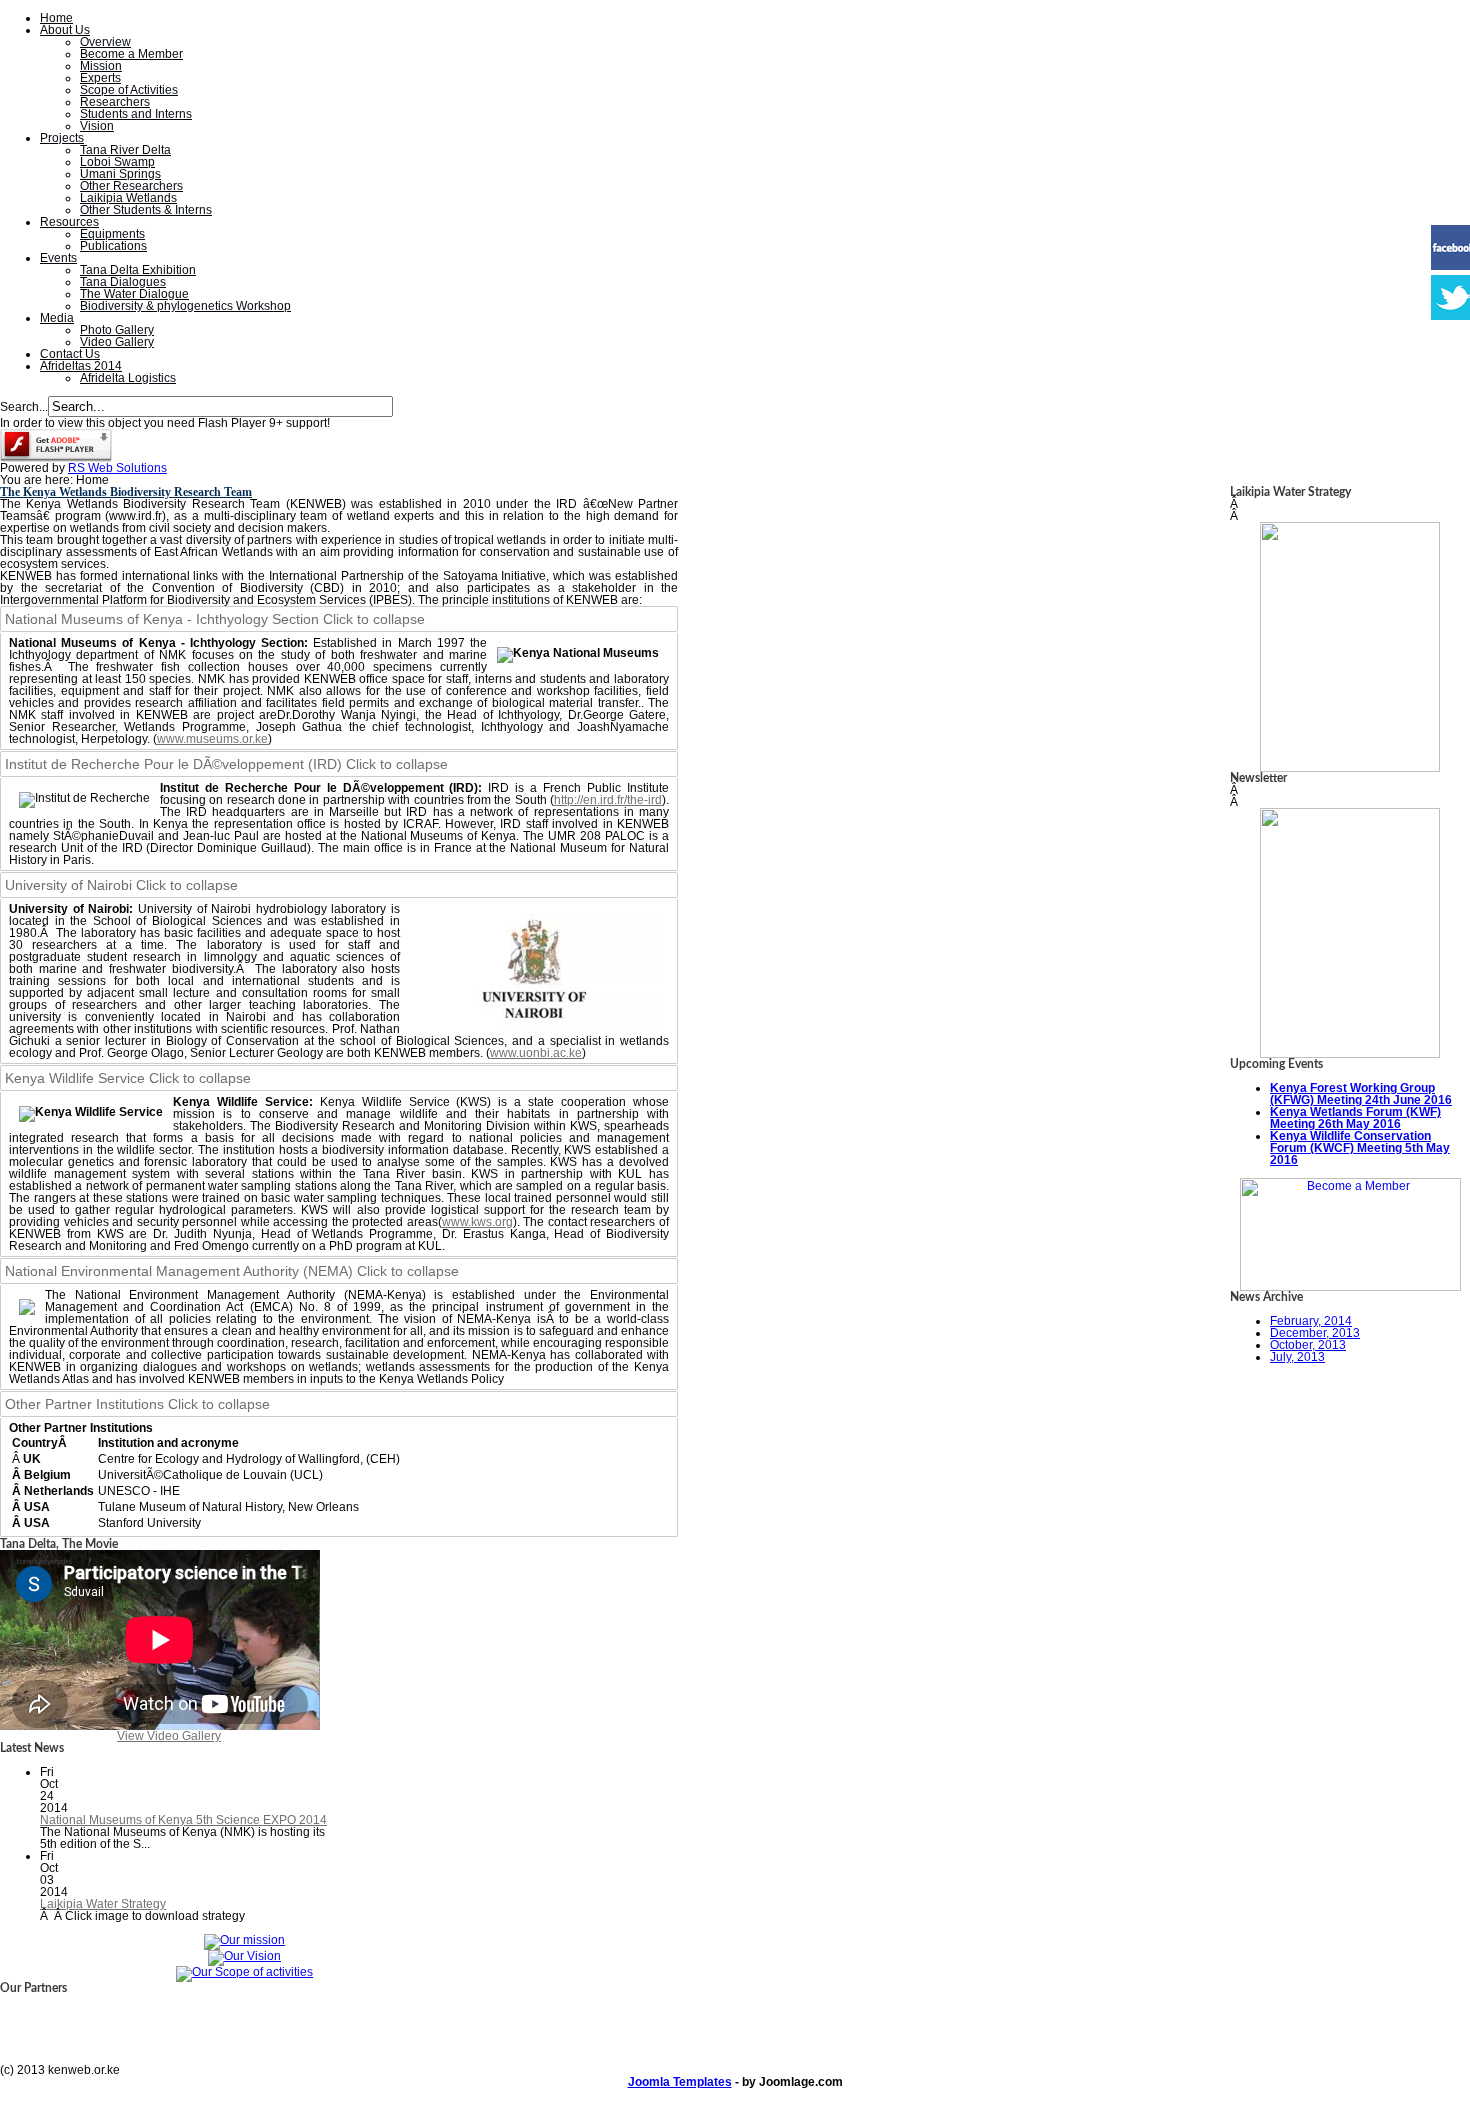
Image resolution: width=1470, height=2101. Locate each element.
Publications (113, 246)
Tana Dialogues (123, 282)
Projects (62, 138)
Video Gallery (117, 342)
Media (57, 318)
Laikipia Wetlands (128, 198)
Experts (100, 78)
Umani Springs (120, 174)
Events (58, 258)
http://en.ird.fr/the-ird (608, 800)
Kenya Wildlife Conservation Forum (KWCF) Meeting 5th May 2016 (1360, 1148)
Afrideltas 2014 (81, 366)
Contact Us (70, 354)
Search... (24, 407)
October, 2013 (1308, 1345)
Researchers (115, 102)
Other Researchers (131, 186)
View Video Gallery (169, 1736)
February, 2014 (1311, 1321)
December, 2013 (1315, 1333)
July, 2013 (1297, 1357)
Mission (101, 66)
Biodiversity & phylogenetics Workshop (185, 306)
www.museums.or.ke (212, 739)
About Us (65, 30)
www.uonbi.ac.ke (536, 1053)
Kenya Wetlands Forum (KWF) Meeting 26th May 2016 (1355, 1118)
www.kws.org (477, 1222)
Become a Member (131, 54)
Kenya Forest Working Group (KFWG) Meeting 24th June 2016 (1361, 1094)
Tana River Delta (125, 150)
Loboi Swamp (117, 162)
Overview (105, 42)
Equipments (112, 234)
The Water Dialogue (134, 294)
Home (56, 18)
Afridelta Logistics (128, 378)
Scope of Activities (129, 90)
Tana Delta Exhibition (138, 270)
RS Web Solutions (117, 468)
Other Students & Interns (146, 210)
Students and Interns (136, 114)
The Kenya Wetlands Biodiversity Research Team (126, 492)
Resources (69, 222)
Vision (97, 126)
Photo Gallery (117, 330)
